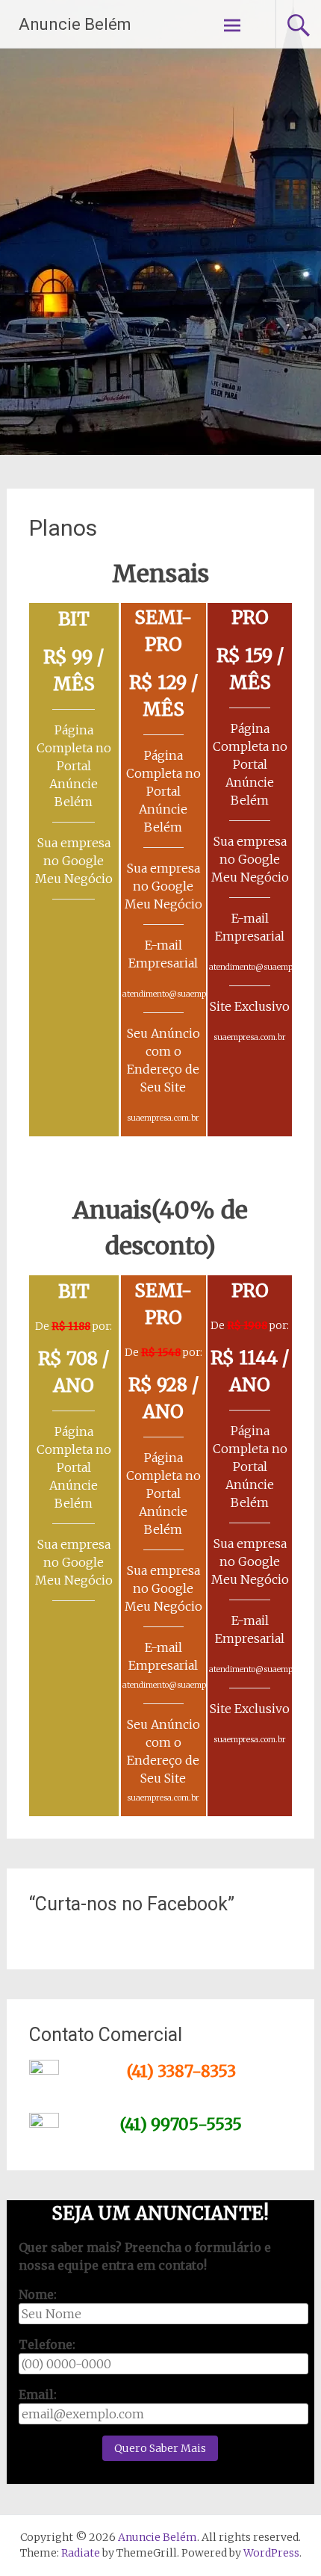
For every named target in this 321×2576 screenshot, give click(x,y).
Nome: (38, 2294)
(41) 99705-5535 (181, 2124)
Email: (38, 2394)
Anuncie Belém (75, 24)
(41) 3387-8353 (181, 2071)
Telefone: (47, 2344)
